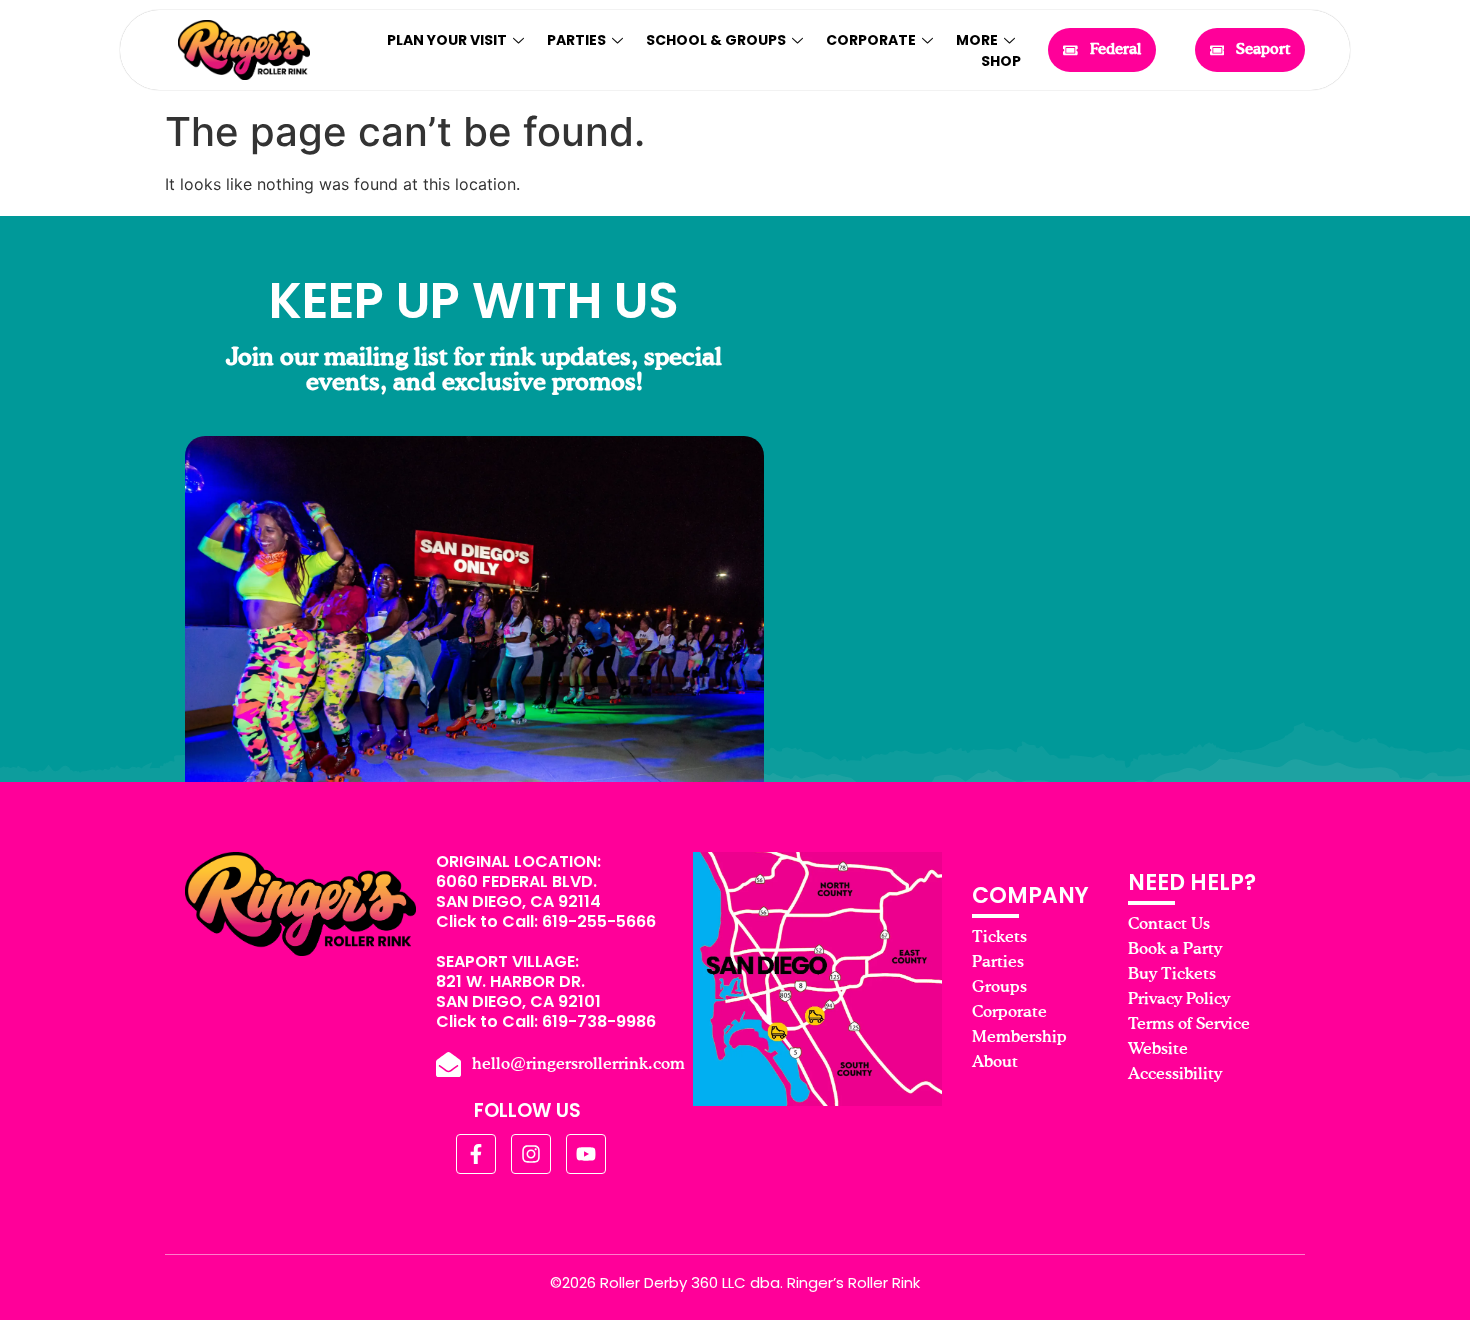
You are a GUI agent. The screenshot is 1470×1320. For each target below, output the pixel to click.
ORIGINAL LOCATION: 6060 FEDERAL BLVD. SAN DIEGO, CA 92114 (518, 881)
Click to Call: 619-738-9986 (546, 1021)
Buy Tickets (1172, 975)
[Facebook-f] (476, 1154)
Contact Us (1169, 925)
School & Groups (716, 40)
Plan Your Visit (447, 40)
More (977, 40)
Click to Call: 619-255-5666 (546, 921)
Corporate (871, 40)
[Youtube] (586, 1154)
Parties (576, 40)
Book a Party (1175, 950)
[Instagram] (531, 1154)
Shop (1001, 61)
